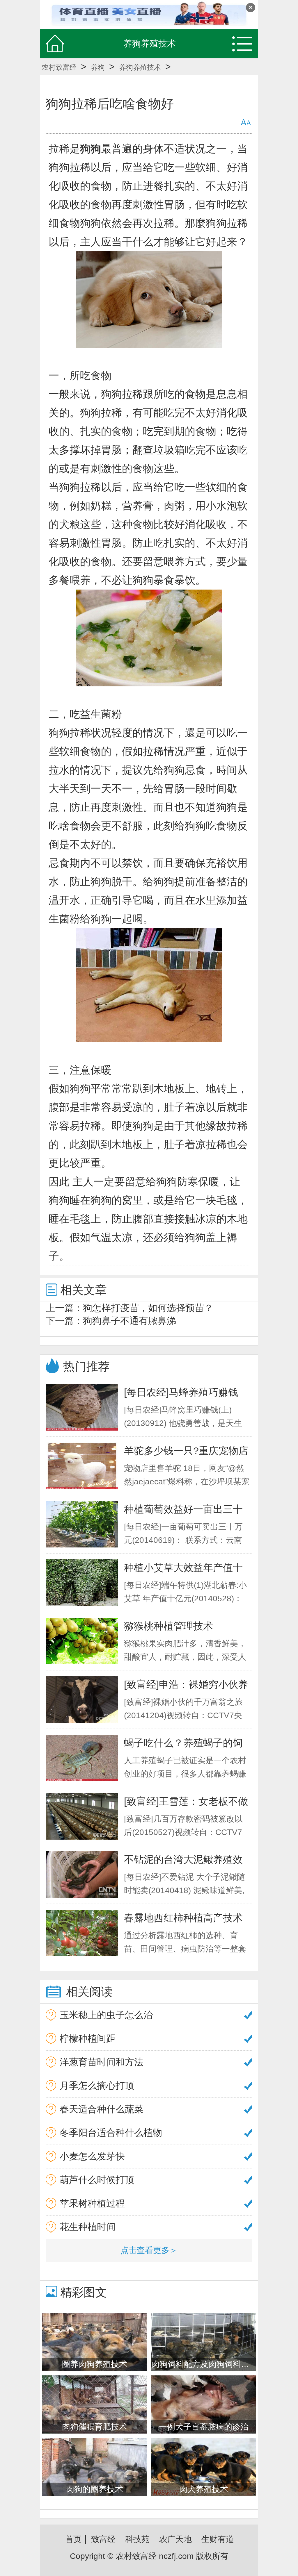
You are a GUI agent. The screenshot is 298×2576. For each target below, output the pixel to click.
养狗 (98, 67)
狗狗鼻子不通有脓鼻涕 (130, 1321)
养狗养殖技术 (140, 67)
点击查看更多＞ (149, 2250)
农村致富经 (59, 67)
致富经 (103, 2539)
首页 (73, 2539)
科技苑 (137, 2539)
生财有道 (218, 2539)
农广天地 (175, 2539)
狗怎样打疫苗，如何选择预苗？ (148, 1308)
